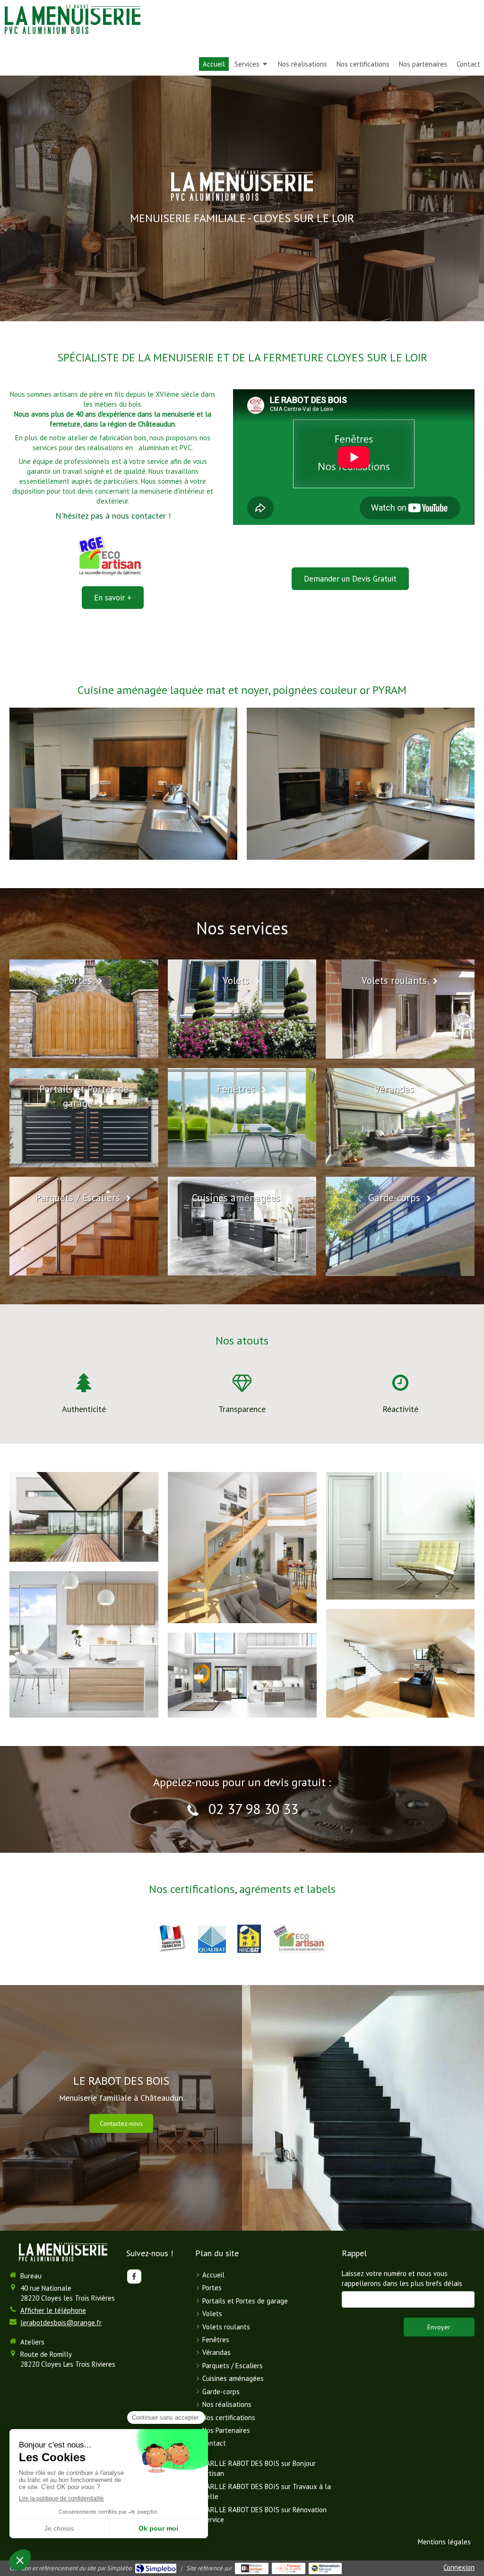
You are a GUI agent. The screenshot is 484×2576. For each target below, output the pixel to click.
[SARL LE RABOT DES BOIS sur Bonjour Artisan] (252, 2568)
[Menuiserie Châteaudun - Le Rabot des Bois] (73, 19)
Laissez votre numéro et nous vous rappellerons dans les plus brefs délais (402, 2278)
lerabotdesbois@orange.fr (61, 2323)
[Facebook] (134, 2276)
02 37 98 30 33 (253, 1809)
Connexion (459, 2567)
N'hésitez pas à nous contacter (111, 516)
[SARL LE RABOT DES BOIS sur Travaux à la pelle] (289, 2568)
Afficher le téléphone (53, 2310)
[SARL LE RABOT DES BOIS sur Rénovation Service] (325, 2568)
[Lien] (212, 1939)
